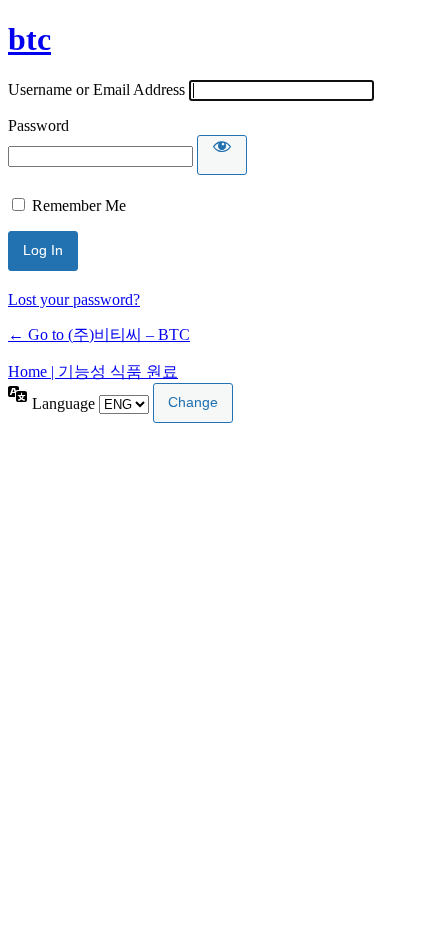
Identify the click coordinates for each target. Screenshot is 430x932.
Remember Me (79, 205)
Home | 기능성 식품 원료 (93, 371)
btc (29, 39)
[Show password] (222, 155)
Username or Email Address (96, 89)
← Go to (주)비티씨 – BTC (99, 334)
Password (38, 125)
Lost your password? (74, 299)
